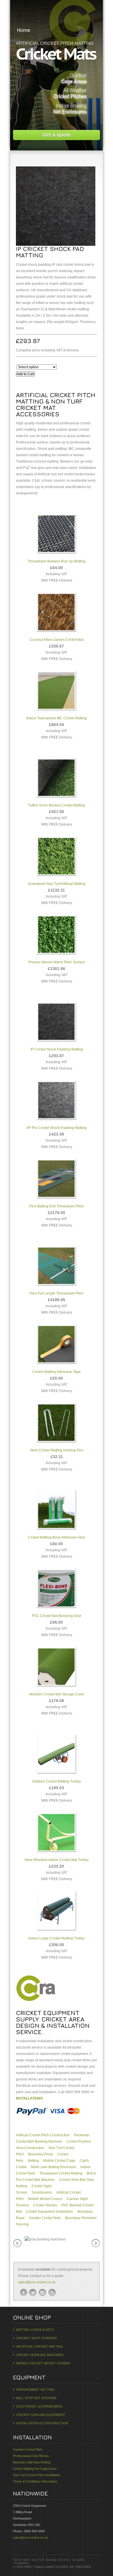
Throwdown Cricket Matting (61, 2173)
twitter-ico (33, 2293)
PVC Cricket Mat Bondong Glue (57, 1616)
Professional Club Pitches (31, 2456)
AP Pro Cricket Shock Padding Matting (57, 1128)
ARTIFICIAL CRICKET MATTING (40, 2346)
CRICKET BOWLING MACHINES (40, 2355)
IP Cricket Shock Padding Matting (57, 1049)
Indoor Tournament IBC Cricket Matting (57, 718)
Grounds (78, 2560)
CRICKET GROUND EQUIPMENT (41, 2415)
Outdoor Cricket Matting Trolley (57, 1781)
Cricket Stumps (45, 2205)
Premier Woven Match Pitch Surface (57, 962)
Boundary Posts (41, 2154)
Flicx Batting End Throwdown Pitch (57, 1206)
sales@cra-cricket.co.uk (37, 2282)
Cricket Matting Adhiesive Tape (57, 1372)
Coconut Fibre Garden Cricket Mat (57, 640)
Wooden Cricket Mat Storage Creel (57, 1694)
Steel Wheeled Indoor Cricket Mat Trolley (57, 1860)
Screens (64, 2560)
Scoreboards (42, 2192)
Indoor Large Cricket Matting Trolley (57, 1938)
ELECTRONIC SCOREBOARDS (39, 2406)
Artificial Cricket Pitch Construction (43, 2135)
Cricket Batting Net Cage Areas (35, 2469)
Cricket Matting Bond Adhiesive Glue (57, 1537)
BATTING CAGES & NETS (35, 2330)
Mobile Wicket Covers (45, 2199)
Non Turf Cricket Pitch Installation (37, 2475)
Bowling (51, 2560)
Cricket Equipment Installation (50, 2212)
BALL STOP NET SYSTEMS (36, 2398)
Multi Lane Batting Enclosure (54, 2167)
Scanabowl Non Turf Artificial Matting (57, 884)
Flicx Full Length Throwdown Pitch (57, 1293)
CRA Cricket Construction (57, 12)
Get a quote (57, 135)
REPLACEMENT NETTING (35, 2390)
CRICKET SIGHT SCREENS (37, 2338)
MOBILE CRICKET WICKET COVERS (43, 2363)
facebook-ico (23, 2293)
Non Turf (38, 2560)
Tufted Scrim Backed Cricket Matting (57, 805)
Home (24, 30)
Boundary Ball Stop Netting (32, 2462)
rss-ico (52, 2293)
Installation (21, 2563)
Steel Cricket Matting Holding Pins (57, 1450)
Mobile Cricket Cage (59, 2161)
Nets (27, 2560)
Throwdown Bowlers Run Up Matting (57, 561)
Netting (33, 2161)
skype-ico (43, 2293)
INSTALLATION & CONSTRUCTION (42, 2423)
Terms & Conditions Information (35, 2481)
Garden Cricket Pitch (28, 2450)
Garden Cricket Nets (45, 2218)
